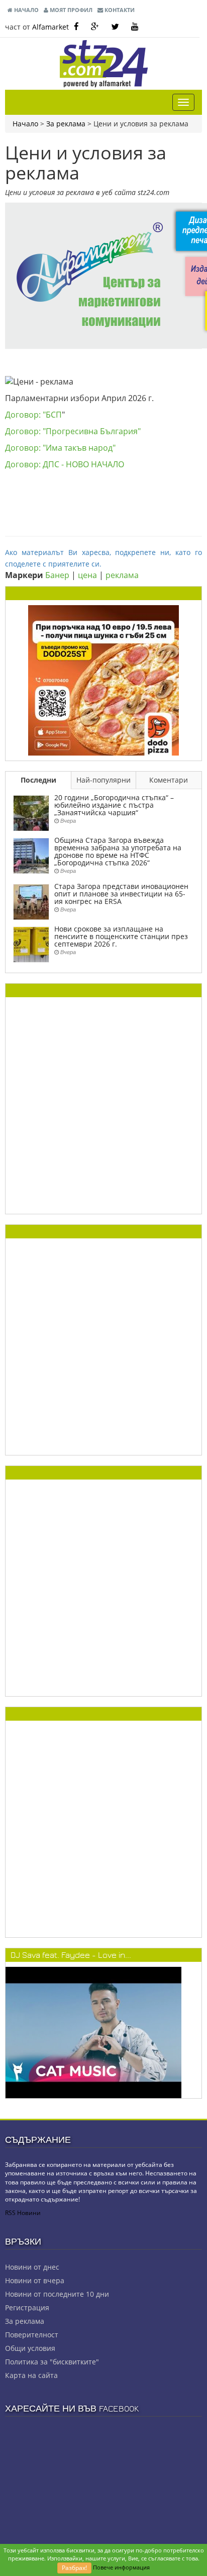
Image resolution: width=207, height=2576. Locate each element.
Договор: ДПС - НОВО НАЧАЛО (65, 464)
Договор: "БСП (33, 415)
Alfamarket (50, 27)
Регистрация (27, 2308)
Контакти (119, 10)
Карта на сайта (31, 2375)
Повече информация (121, 2567)
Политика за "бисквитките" (52, 2362)
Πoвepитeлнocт (32, 2335)
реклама (122, 575)
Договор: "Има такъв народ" (60, 448)
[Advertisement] (103, 1106)
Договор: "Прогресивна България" (73, 431)
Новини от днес (32, 2267)
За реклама (66, 124)
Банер (57, 575)
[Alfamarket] (103, 680)
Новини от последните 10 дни (57, 2294)
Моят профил (70, 10)
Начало (26, 10)
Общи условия (30, 2348)
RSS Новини (23, 2213)
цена (87, 575)
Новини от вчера (35, 2280)
